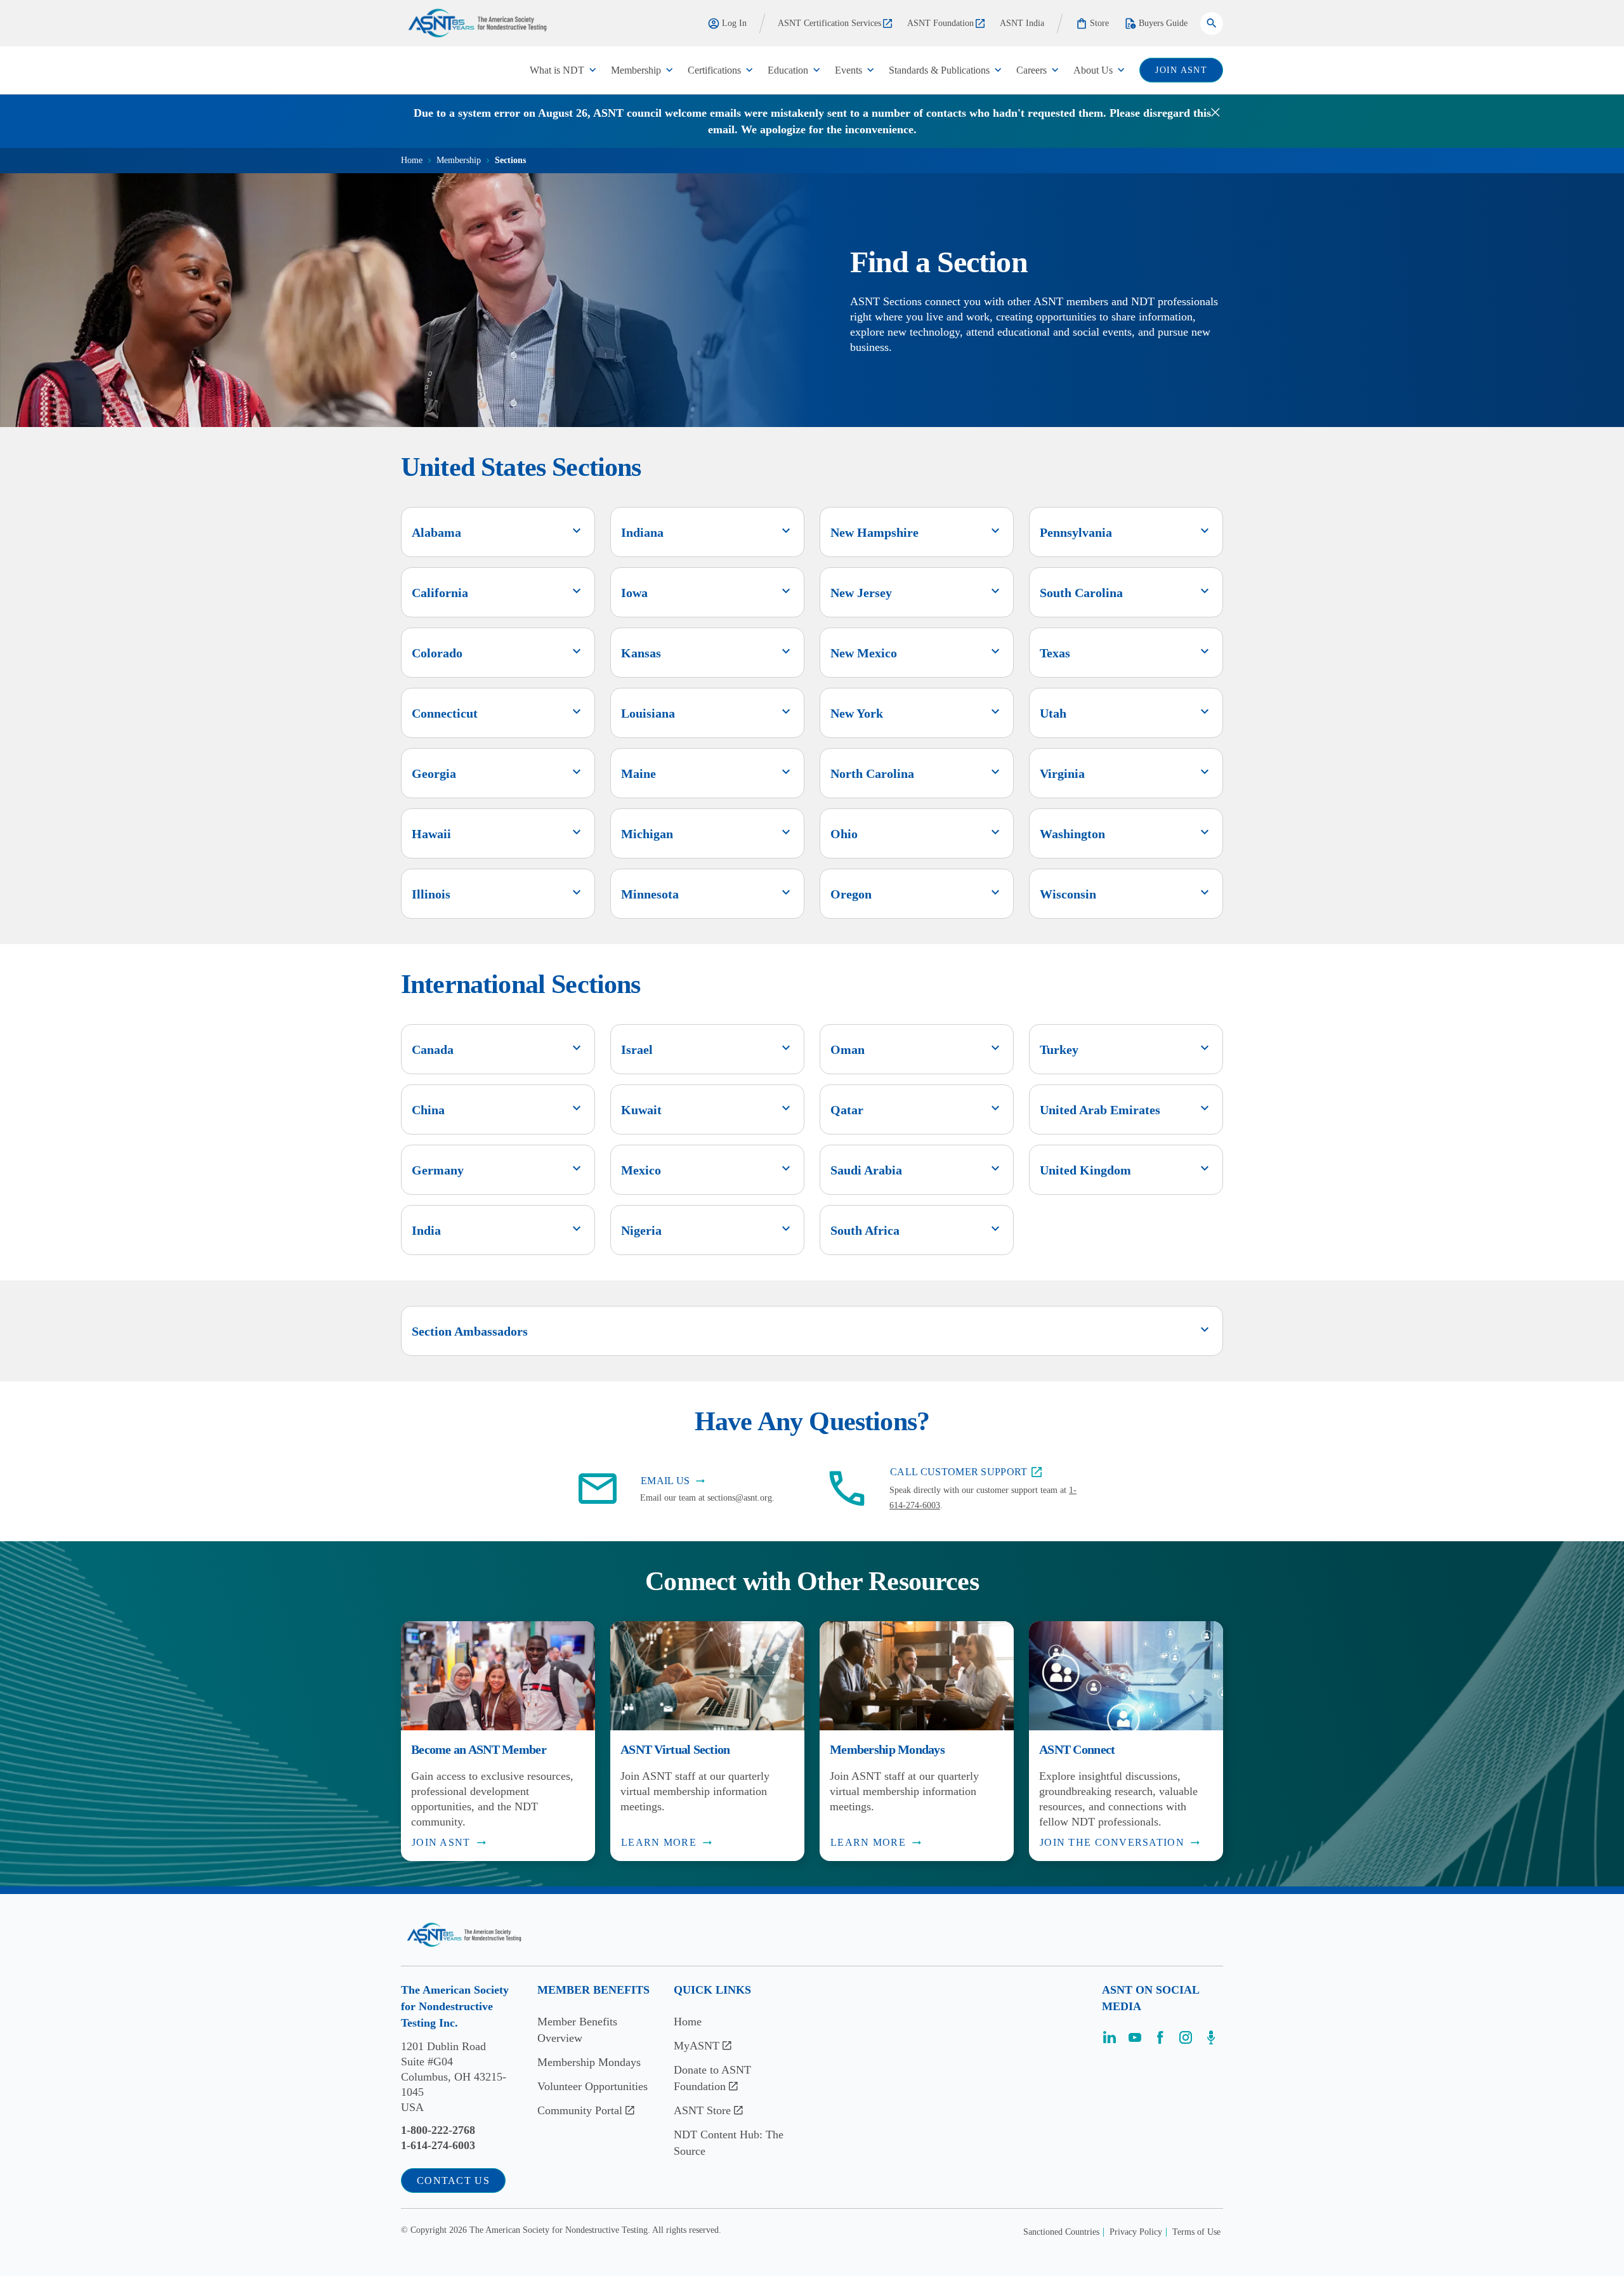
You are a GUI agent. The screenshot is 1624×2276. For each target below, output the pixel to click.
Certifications (714, 70)
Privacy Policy (1136, 2232)
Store (1099, 23)
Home (412, 160)
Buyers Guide (1163, 23)
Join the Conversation (1112, 1842)
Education (788, 70)
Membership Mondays (887, 1749)
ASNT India (1022, 23)
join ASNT (1181, 70)
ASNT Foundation (940, 23)
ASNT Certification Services (829, 23)
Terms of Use (1196, 2232)
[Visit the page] (1110, 2042)
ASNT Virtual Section (675, 1749)
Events (848, 70)
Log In (734, 23)
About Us (1093, 70)
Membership (636, 70)
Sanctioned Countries (1061, 2232)
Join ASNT (441, 1842)
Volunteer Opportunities (593, 2086)
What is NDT (557, 70)
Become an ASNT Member (479, 1749)
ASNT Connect (1077, 1749)
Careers (1031, 70)
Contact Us (453, 2181)
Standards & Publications (939, 70)
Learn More (659, 1842)
